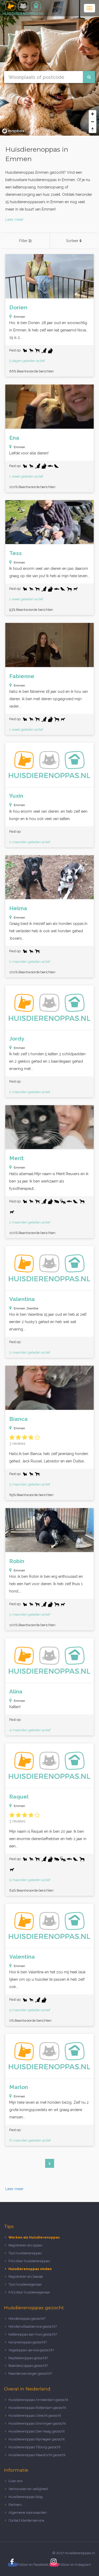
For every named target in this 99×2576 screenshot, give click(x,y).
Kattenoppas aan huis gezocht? (33, 2334)
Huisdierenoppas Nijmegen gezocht (37, 2439)
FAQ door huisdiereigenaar (29, 2292)
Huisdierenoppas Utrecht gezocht (35, 2416)
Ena (14, 438)
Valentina (22, 1299)
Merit (16, 1158)
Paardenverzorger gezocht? (30, 2373)
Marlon (19, 2087)
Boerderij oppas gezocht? (28, 2366)
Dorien (18, 307)
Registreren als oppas (25, 2245)
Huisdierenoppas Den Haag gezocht (37, 2431)
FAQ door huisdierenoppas (30, 2261)
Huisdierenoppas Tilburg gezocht (34, 2447)
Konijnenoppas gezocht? (28, 2342)
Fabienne (22, 676)
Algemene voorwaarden (28, 2513)
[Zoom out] (93, 122)
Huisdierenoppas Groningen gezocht (37, 2423)
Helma (18, 908)
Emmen (19, 317)
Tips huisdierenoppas (25, 2253)
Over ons (15, 2481)
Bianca (18, 1419)
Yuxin (16, 796)
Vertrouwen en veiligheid (28, 2489)
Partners (15, 2505)
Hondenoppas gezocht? (27, 2319)
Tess (16, 553)
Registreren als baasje (26, 2277)
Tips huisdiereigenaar (25, 2284)
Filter (24, 241)
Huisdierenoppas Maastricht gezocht (37, 2455)
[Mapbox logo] (13, 131)
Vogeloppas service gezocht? (31, 2350)
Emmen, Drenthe (26, 1308)
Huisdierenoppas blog (26, 2497)
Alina (16, 1691)
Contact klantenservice (26, 2520)
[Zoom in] (93, 114)
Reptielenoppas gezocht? (28, 2358)
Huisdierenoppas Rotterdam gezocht (37, 2408)
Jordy (17, 1039)
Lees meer (14, 219)
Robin (17, 1561)
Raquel (19, 1797)
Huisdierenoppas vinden (30, 2269)
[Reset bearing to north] (93, 129)
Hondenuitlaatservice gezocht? (33, 2326)
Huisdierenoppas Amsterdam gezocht (38, 2400)
